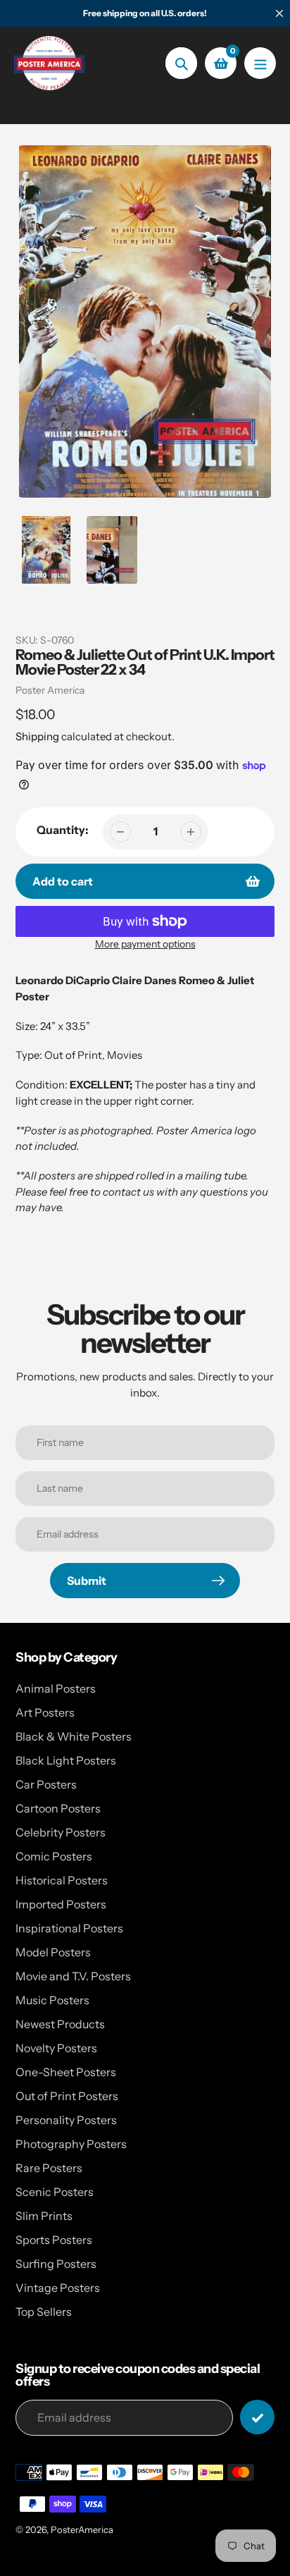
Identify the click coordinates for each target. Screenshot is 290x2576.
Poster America (50, 690)
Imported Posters (61, 1904)
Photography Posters (71, 2144)
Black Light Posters (66, 1760)
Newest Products (60, 2024)
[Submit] (257, 2417)
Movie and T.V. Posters (73, 1976)
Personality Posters (66, 2120)
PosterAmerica (82, 2529)
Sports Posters (54, 2240)
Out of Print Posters (67, 2096)
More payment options (145, 944)
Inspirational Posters (69, 1928)
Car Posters (46, 1784)
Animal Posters (56, 1688)
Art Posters (45, 1712)
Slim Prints (44, 2216)
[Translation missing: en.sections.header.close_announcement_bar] (279, 13)
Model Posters (53, 1952)
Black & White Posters (74, 1736)
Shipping (37, 736)
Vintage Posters (58, 2288)
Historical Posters (62, 1880)
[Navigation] (260, 63)
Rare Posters (49, 2168)
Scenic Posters (55, 2192)
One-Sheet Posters (66, 2072)
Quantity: (63, 830)
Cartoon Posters (58, 1808)
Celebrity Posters (61, 1832)
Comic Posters (54, 1856)
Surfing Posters (56, 2264)
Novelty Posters (56, 2048)
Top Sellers (44, 2312)
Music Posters (52, 2000)
